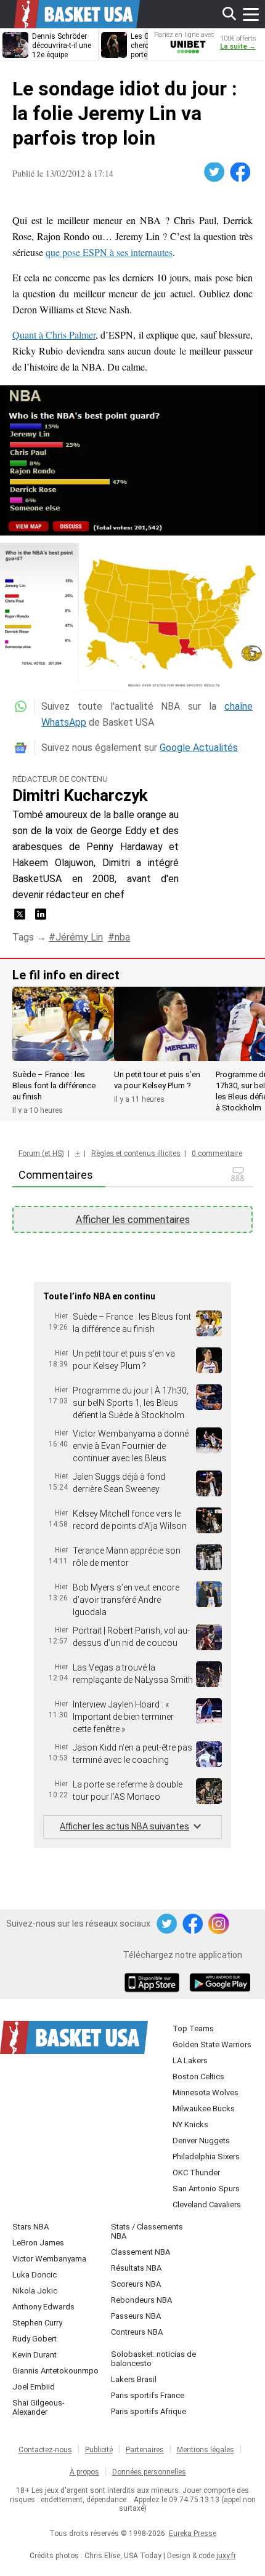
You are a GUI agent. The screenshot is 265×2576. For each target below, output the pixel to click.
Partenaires (145, 2450)
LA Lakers (190, 2060)
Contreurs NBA (137, 2332)
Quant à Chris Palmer (54, 335)
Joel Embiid (34, 2387)
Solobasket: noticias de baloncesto (153, 2359)
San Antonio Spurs (206, 2189)
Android (219, 1984)
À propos (84, 2472)
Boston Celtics (198, 2076)
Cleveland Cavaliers (207, 2205)
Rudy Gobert (35, 2339)
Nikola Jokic (35, 2291)
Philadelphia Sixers (206, 2157)
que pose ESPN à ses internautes (109, 252)
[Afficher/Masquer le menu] (251, 14)
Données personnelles (149, 2472)
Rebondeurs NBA (141, 2300)
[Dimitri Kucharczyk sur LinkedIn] (41, 918)
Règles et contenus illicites (136, 1154)
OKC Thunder (196, 2173)
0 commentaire (217, 1154)
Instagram (219, 1924)
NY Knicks (190, 2125)
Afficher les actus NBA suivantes (124, 1826)
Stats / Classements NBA (147, 2231)
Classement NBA (141, 2252)
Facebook (241, 172)
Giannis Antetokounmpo (55, 2371)
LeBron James (38, 2243)
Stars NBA (31, 2227)
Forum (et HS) (41, 1154)
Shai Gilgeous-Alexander (39, 2407)
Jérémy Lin (79, 937)
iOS (154, 1984)
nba (122, 937)
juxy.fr (226, 2556)
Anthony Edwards (43, 2307)
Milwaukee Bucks (204, 2109)
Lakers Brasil (134, 2379)
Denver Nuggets (201, 2141)
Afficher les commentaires (133, 1220)
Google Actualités (199, 748)
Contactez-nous (45, 2450)
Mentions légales (206, 2450)
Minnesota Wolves (206, 2092)
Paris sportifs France (148, 2395)
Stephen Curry (37, 2323)
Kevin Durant (35, 2355)
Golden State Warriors (212, 2044)
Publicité (99, 2450)
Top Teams (193, 2028)
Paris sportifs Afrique (149, 2411)
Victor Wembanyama (49, 2259)
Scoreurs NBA (136, 2284)
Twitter (215, 172)
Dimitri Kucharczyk (80, 795)
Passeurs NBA (136, 2316)
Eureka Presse (193, 2534)
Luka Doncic (35, 2275)
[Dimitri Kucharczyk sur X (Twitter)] (21, 918)
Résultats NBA (136, 2268)
